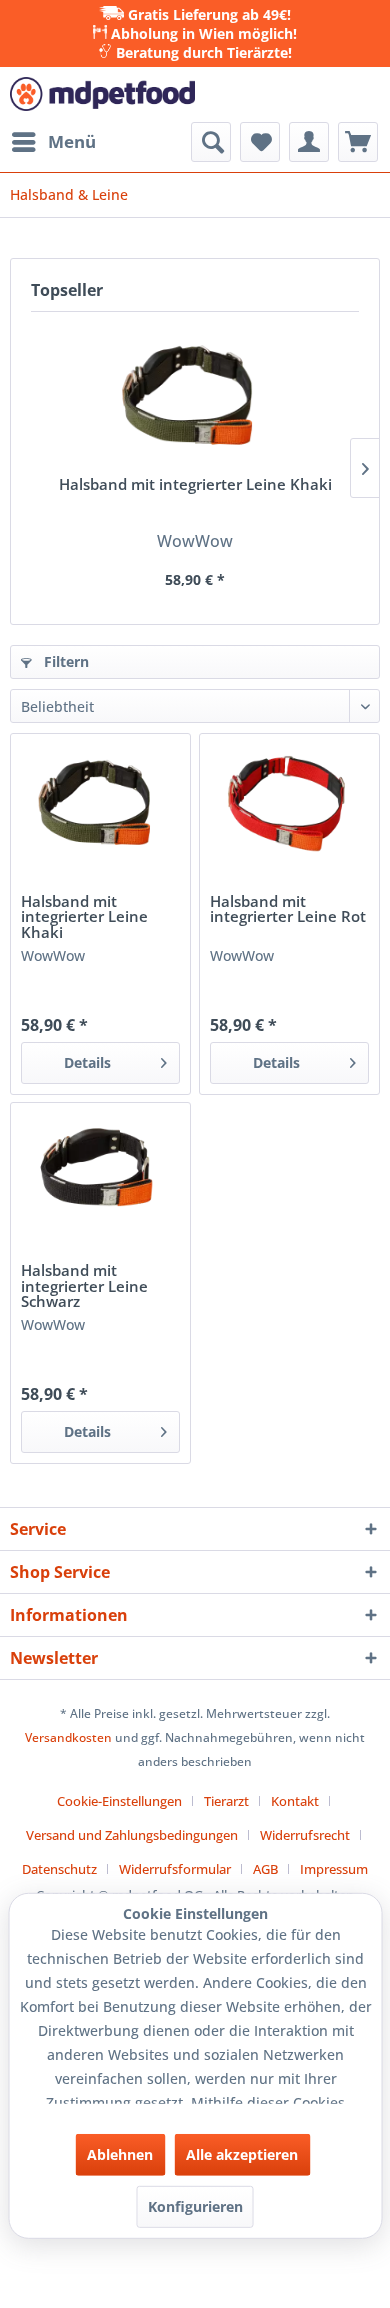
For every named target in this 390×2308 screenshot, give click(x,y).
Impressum (334, 1869)
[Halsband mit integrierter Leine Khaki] (195, 397)
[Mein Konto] (309, 142)
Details (87, 1062)
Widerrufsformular (175, 1869)
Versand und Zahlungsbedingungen (132, 1835)
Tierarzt (226, 1801)
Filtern (64, 661)
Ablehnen (120, 2154)
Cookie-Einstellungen (119, 1801)
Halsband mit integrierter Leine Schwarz (84, 1286)
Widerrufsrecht (305, 1835)
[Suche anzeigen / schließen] (211, 142)
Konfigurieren (195, 2206)
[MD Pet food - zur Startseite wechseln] (102, 94)
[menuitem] (53, 142)
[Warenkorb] (358, 142)
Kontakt (295, 1801)
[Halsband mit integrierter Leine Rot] (289, 804)
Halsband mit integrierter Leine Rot (288, 910)
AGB (265, 1869)
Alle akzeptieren (242, 2154)
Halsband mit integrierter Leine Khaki (195, 485)
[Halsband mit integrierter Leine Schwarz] (100, 1173)
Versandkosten (68, 1737)
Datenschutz (59, 1869)
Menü (72, 141)
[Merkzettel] (260, 142)
